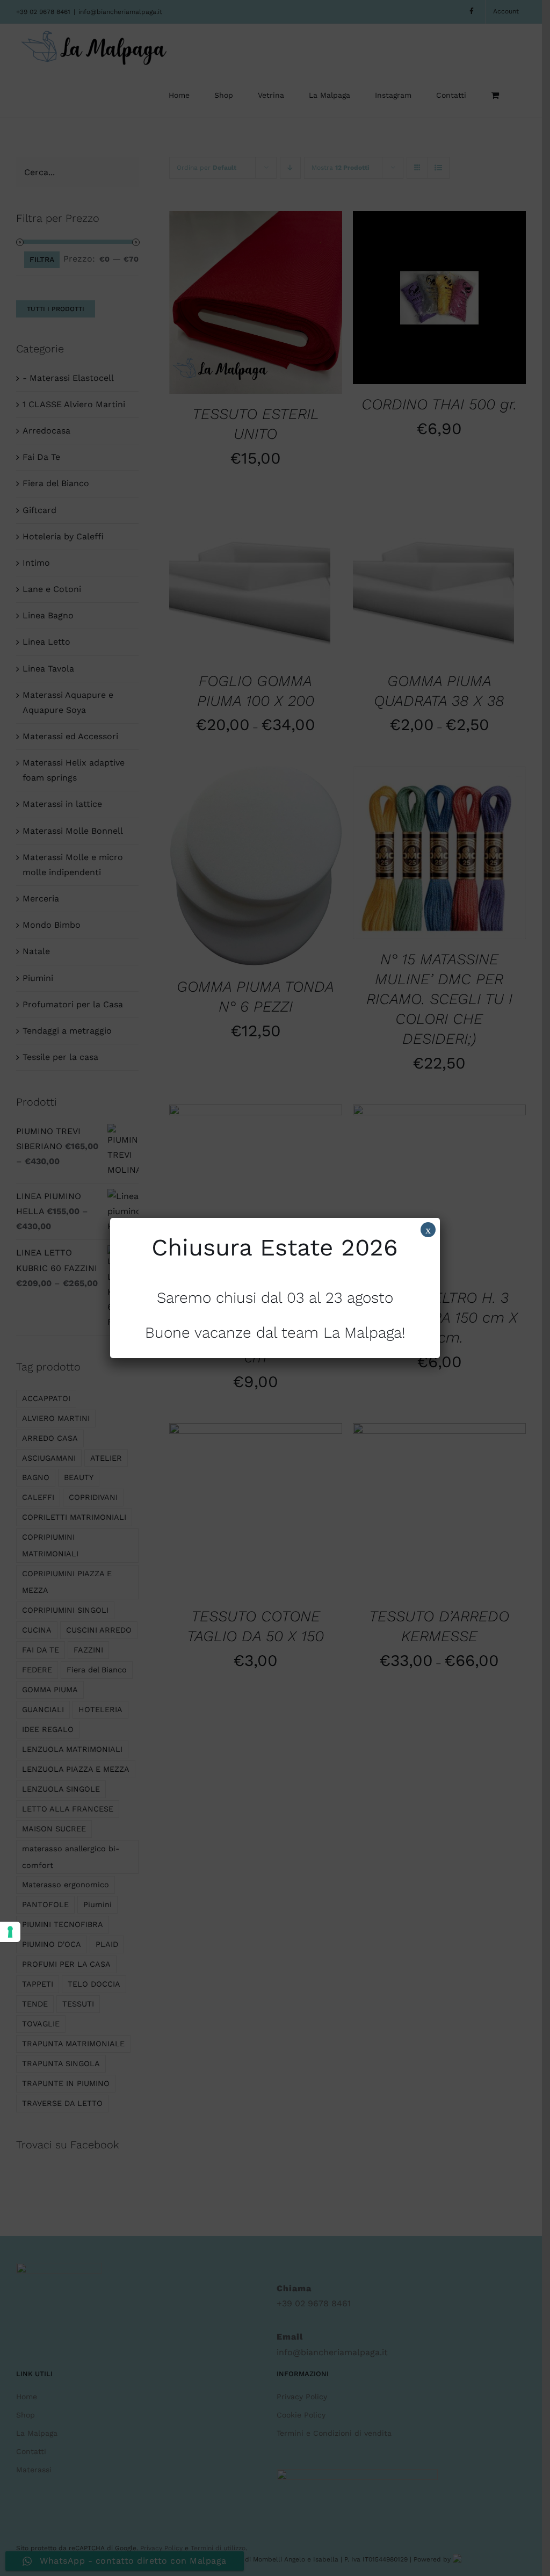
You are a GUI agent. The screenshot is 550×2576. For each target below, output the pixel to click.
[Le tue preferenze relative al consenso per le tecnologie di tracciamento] (10, 1932)
